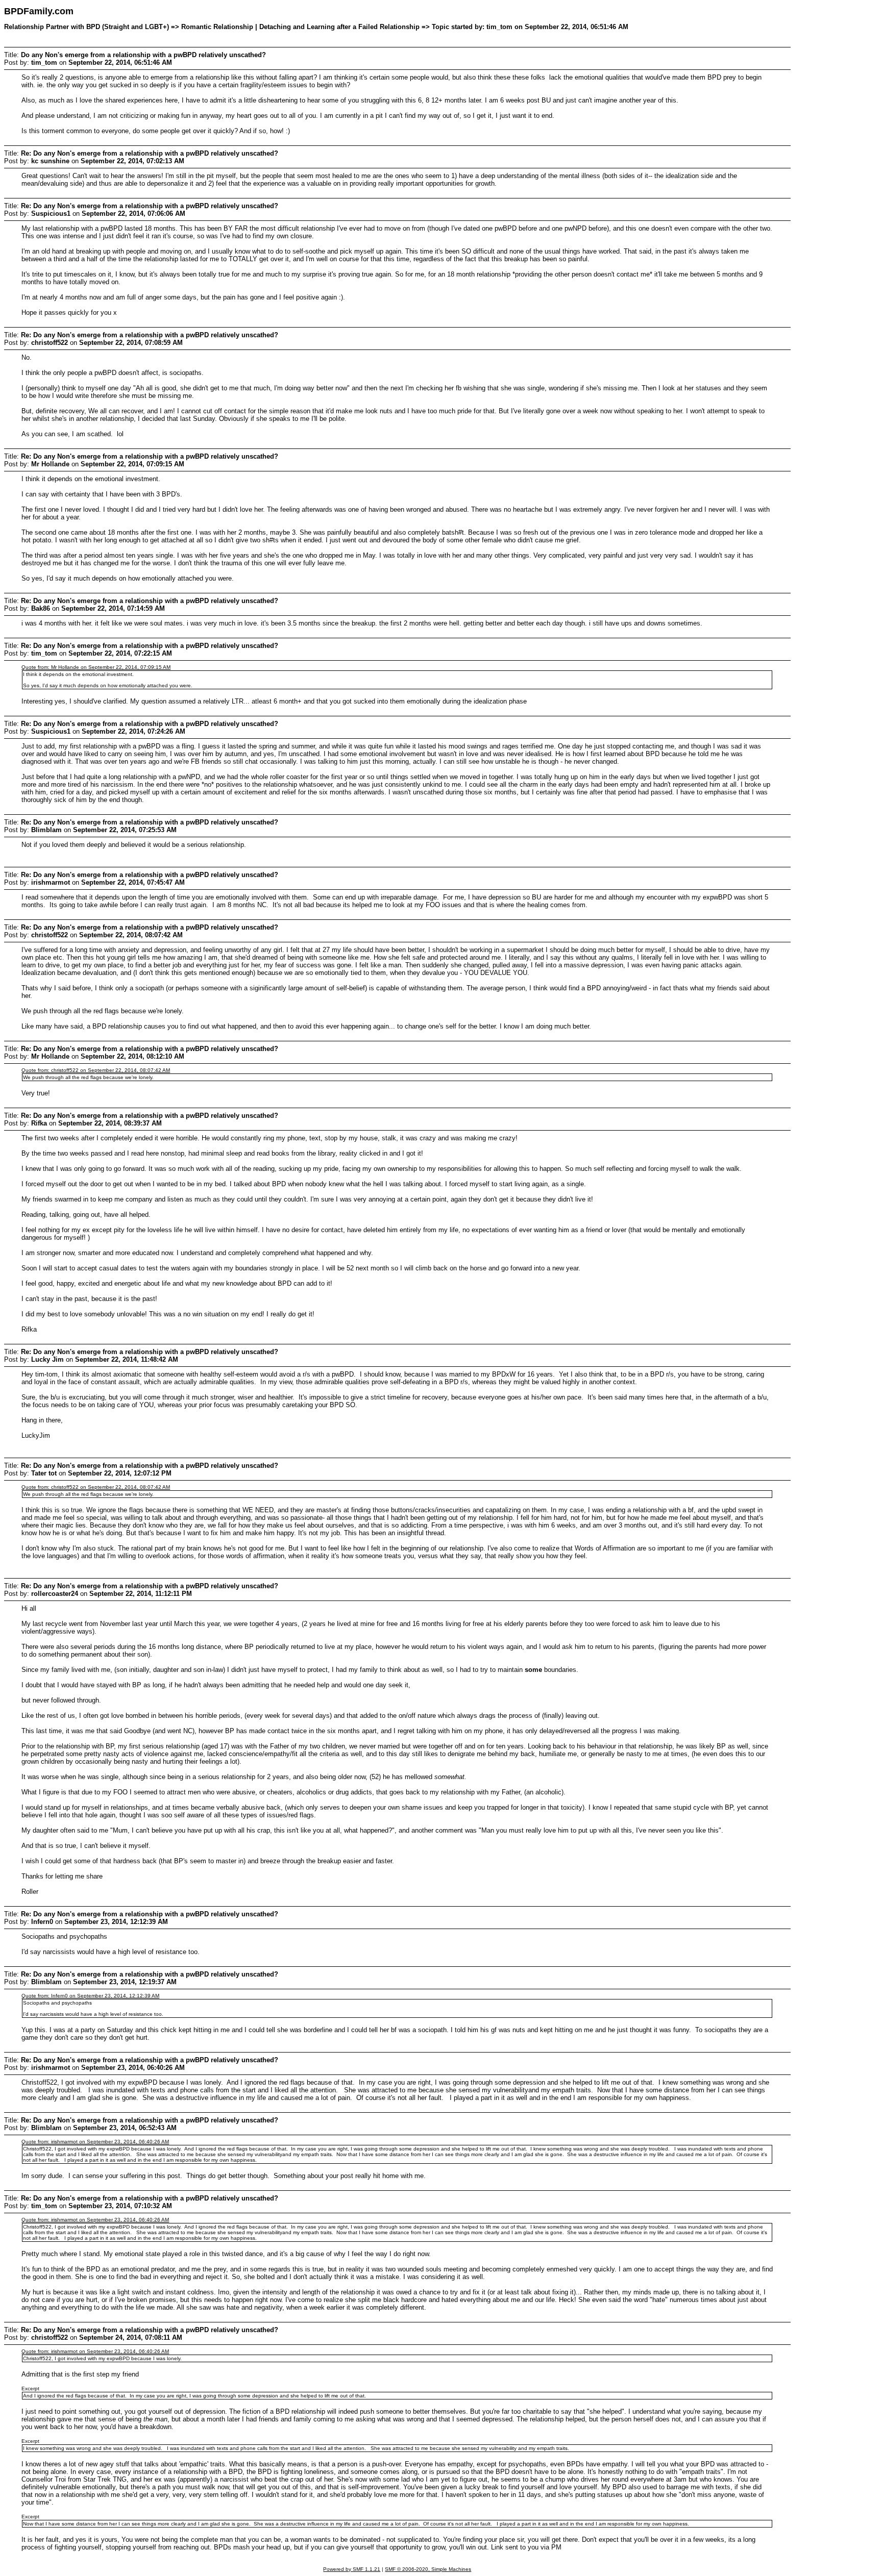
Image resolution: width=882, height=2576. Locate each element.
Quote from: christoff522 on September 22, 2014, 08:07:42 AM (96, 1070)
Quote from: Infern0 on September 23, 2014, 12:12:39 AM (90, 1996)
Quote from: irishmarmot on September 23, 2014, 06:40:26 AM (95, 2142)
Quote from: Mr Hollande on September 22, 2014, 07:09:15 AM (96, 667)
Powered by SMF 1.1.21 (352, 2569)
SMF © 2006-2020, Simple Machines (428, 2569)
